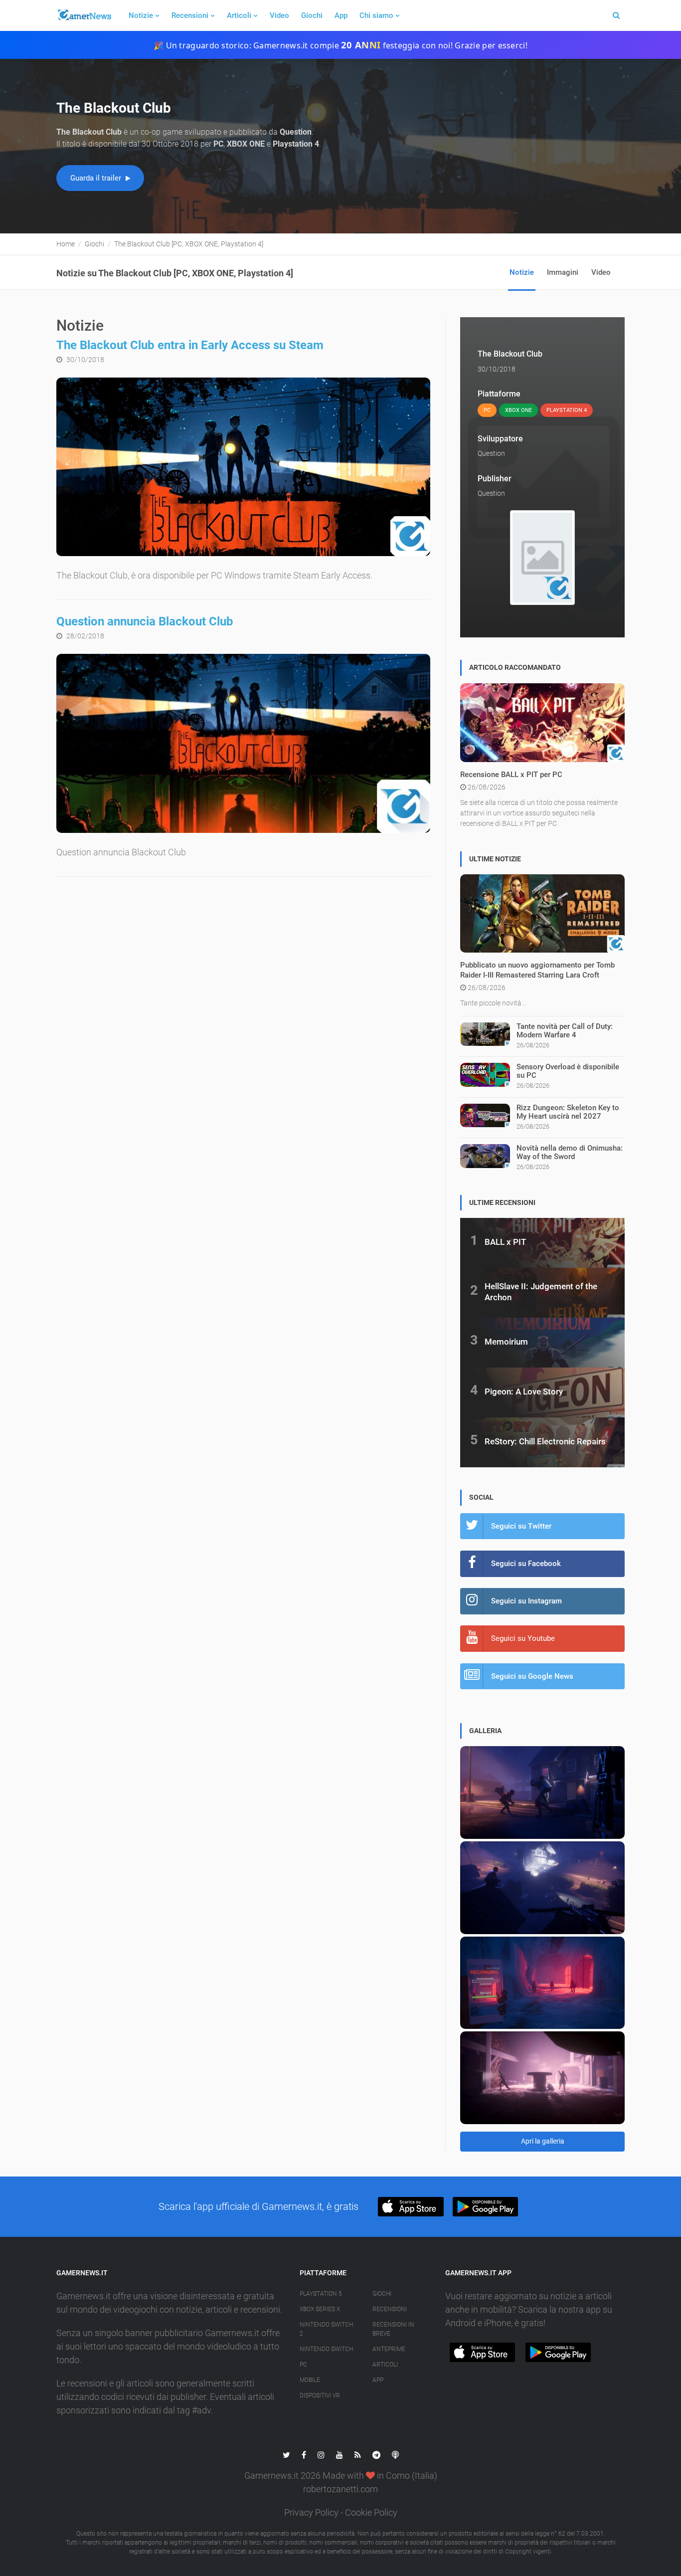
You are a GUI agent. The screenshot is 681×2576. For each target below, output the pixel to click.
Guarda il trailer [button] (97, 178)
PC (303, 2365)
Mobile (310, 2380)
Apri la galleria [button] (543, 2141)
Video (279, 15)
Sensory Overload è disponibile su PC (568, 1071)
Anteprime (389, 2349)
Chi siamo (376, 15)
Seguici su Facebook (526, 1564)
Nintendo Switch (326, 2349)
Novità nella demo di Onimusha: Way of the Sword (570, 1152)
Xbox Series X (320, 2309)
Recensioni (190, 15)
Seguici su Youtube (523, 1638)
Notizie (141, 15)
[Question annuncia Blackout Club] (243, 743)
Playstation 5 (321, 2294)
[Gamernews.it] (84, 15)
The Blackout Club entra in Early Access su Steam (190, 345)
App (341, 15)
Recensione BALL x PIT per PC (511, 775)
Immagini (563, 272)
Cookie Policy (371, 2512)
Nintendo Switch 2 (326, 2329)
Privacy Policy (311, 2512)
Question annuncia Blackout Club (145, 621)
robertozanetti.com (340, 2489)
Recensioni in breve (393, 2329)
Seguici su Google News (532, 1676)
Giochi (312, 15)
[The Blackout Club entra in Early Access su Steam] (243, 467)
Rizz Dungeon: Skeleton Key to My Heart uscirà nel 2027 (568, 1112)
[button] (411, 2207)
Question (491, 453)
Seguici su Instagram (526, 1601)
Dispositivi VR (320, 2395)
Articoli (239, 15)
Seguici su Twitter (521, 1526)
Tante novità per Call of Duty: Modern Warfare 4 (565, 1031)
